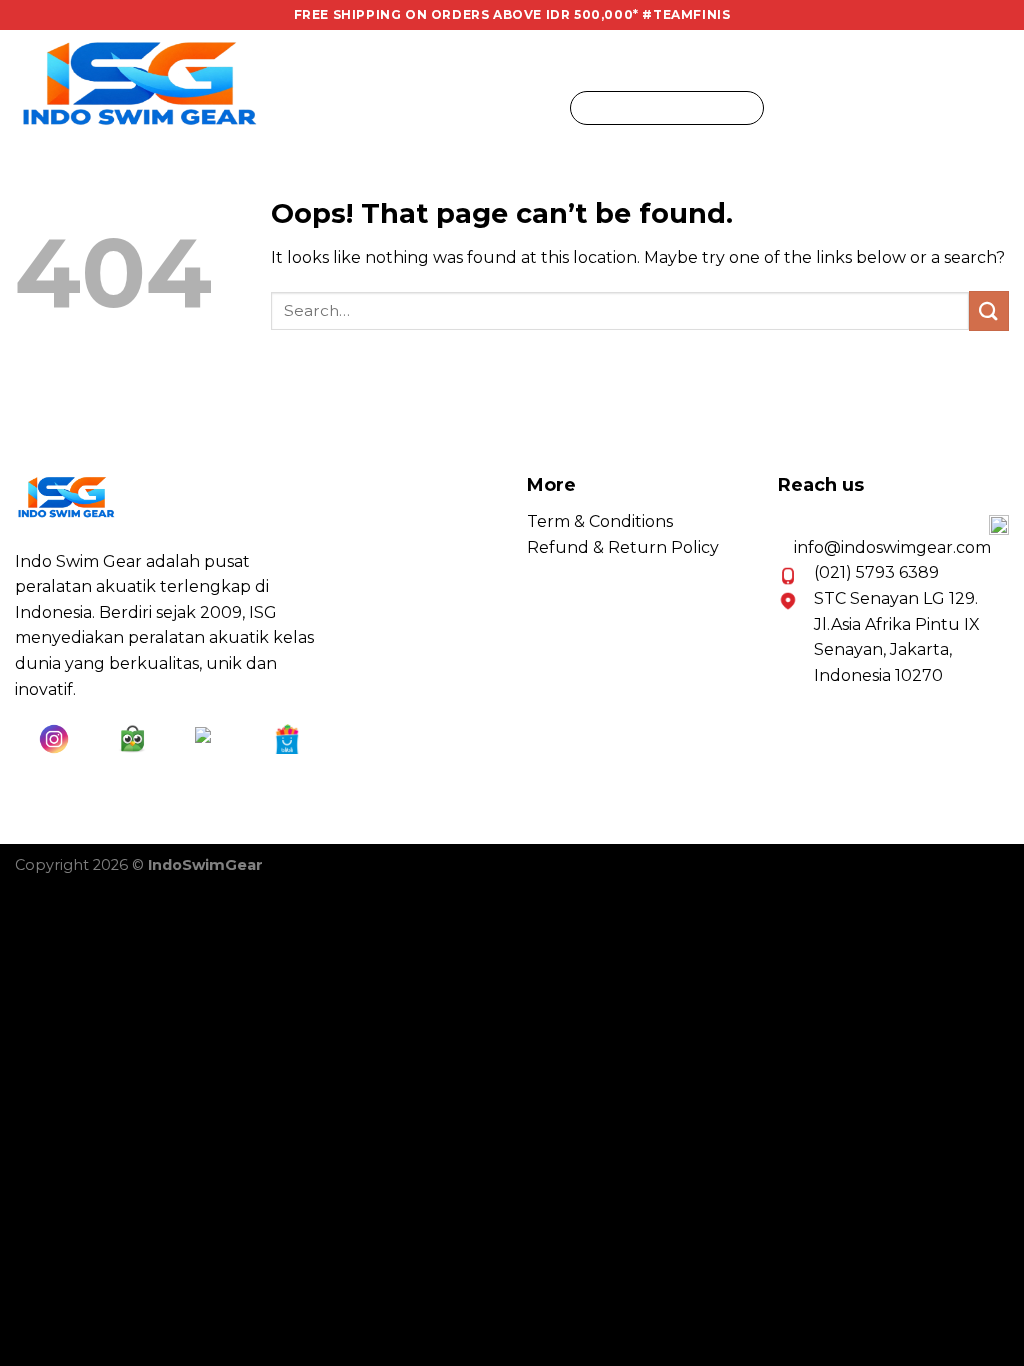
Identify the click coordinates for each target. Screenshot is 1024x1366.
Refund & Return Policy (623, 547)
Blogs (397, 107)
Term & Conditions (600, 521)
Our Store (503, 107)
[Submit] (745, 108)
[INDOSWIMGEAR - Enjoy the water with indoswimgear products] (140, 83)
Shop (316, 107)
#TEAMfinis (686, 14)
